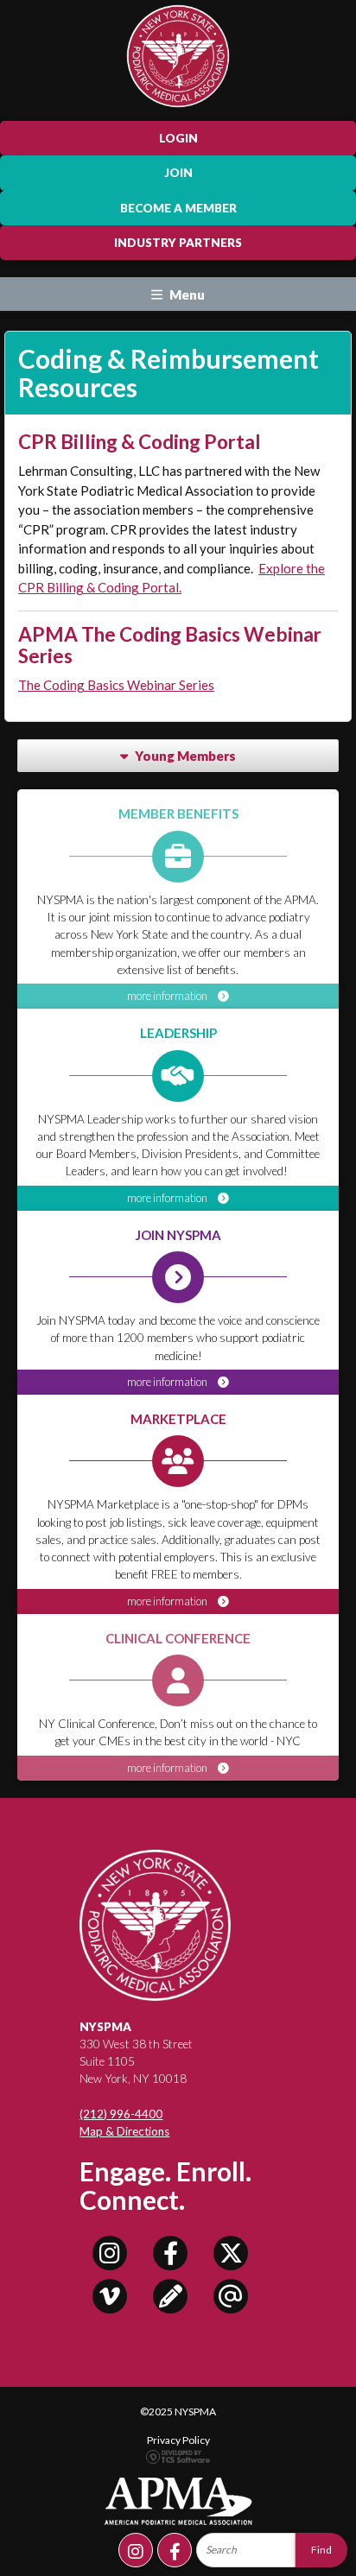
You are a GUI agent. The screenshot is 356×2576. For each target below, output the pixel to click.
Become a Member (178, 208)
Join (178, 173)
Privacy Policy (178, 2440)
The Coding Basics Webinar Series (116, 685)
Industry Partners (178, 243)
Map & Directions (124, 2131)
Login (178, 138)
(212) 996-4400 (121, 2114)
